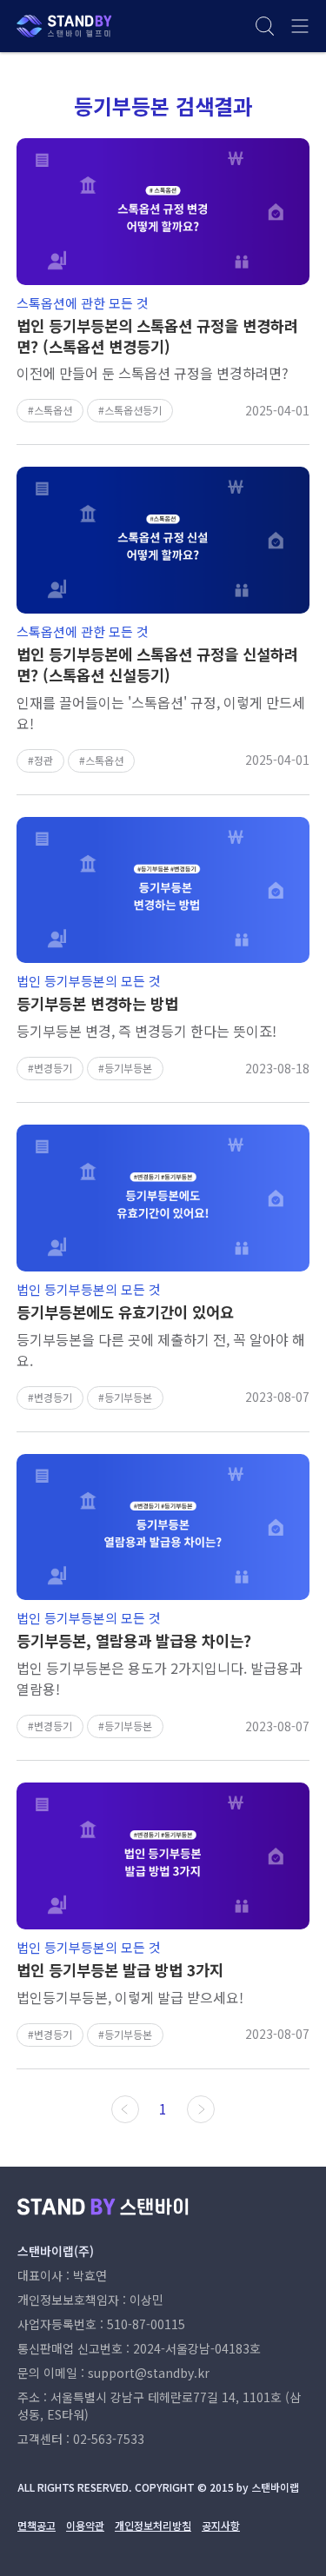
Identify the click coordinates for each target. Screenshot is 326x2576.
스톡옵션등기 (133, 410)
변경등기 (53, 1068)
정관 (43, 760)
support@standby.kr (149, 2373)
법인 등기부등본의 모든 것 (89, 981)
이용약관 (85, 2525)
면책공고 (37, 2525)
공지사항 (221, 2525)
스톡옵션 (53, 410)
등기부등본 (128, 1068)
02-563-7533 (109, 2439)
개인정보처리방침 (153, 2525)
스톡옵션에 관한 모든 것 (83, 303)
